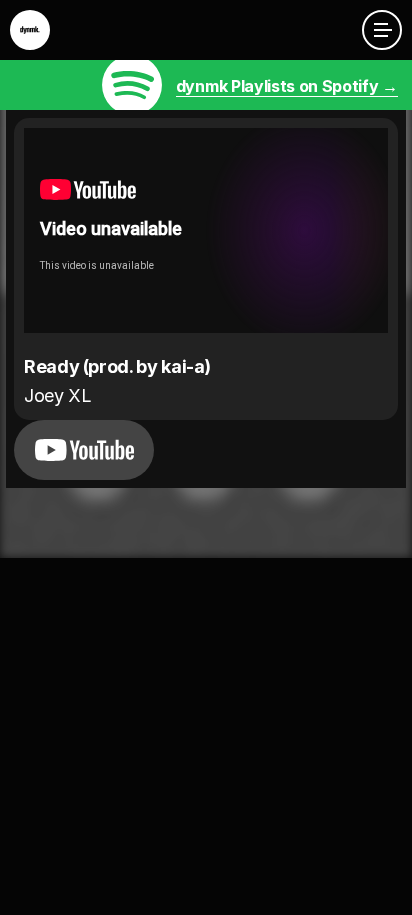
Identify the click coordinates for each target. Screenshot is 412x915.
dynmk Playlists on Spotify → (287, 86)
